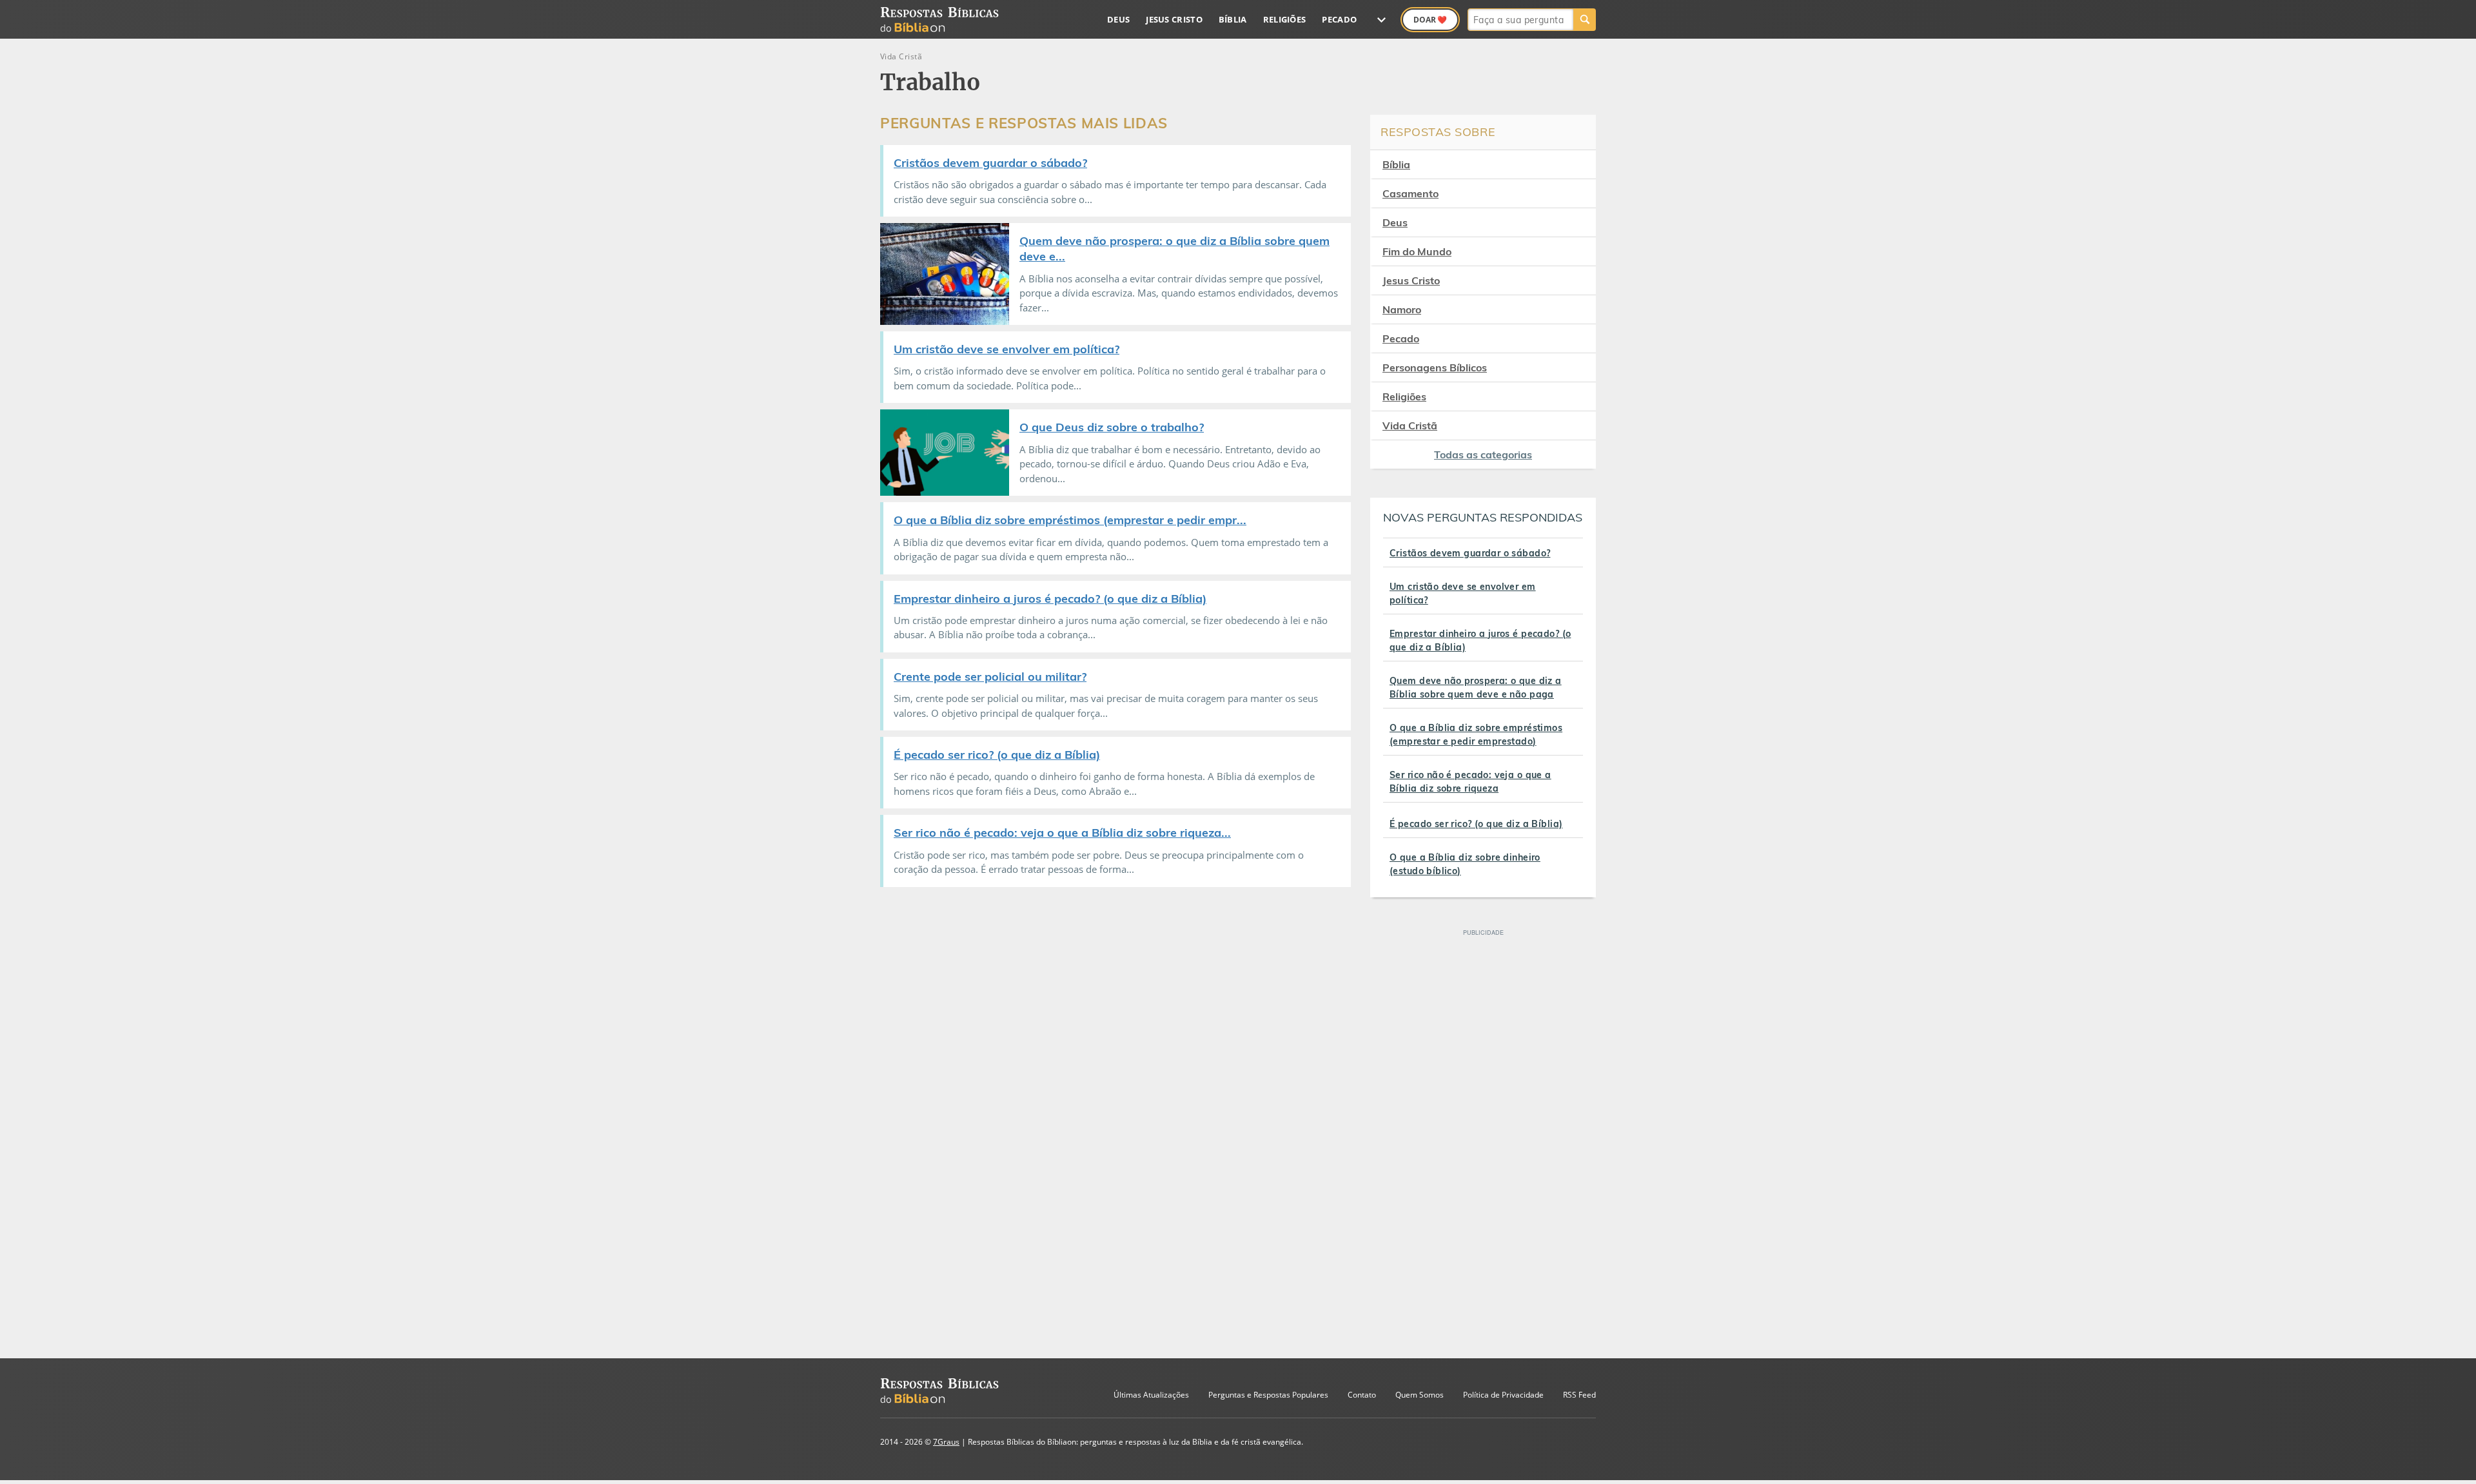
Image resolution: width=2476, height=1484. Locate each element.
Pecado (1339, 19)
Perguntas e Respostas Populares (1268, 1395)
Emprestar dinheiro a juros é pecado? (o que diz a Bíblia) (1480, 640)
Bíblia (1233, 19)
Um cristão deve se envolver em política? (1463, 593)
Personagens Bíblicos (1435, 367)
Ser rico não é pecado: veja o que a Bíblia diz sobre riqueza (1470, 782)
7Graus (946, 1442)
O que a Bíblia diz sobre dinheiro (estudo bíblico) (1465, 864)
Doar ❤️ (1430, 20)
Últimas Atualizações (1151, 1395)
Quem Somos (1420, 1395)
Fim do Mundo (1417, 251)
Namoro (1402, 309)
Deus (1118, 19)
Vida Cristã (1410, 425)
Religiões (1285, 19)
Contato (1362, 1395)
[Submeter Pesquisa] (1585, 20)
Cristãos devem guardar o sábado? (1470, 553)
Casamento (1410, 193)
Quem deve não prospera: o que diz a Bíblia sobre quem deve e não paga (1476, 688)
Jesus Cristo (1174, 19)
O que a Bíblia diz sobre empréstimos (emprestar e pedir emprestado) (1476, 735)
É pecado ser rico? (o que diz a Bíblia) (1476, 824)
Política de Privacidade (1503, 1395)
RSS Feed (1579, 1395)
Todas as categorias (1483, 454)
